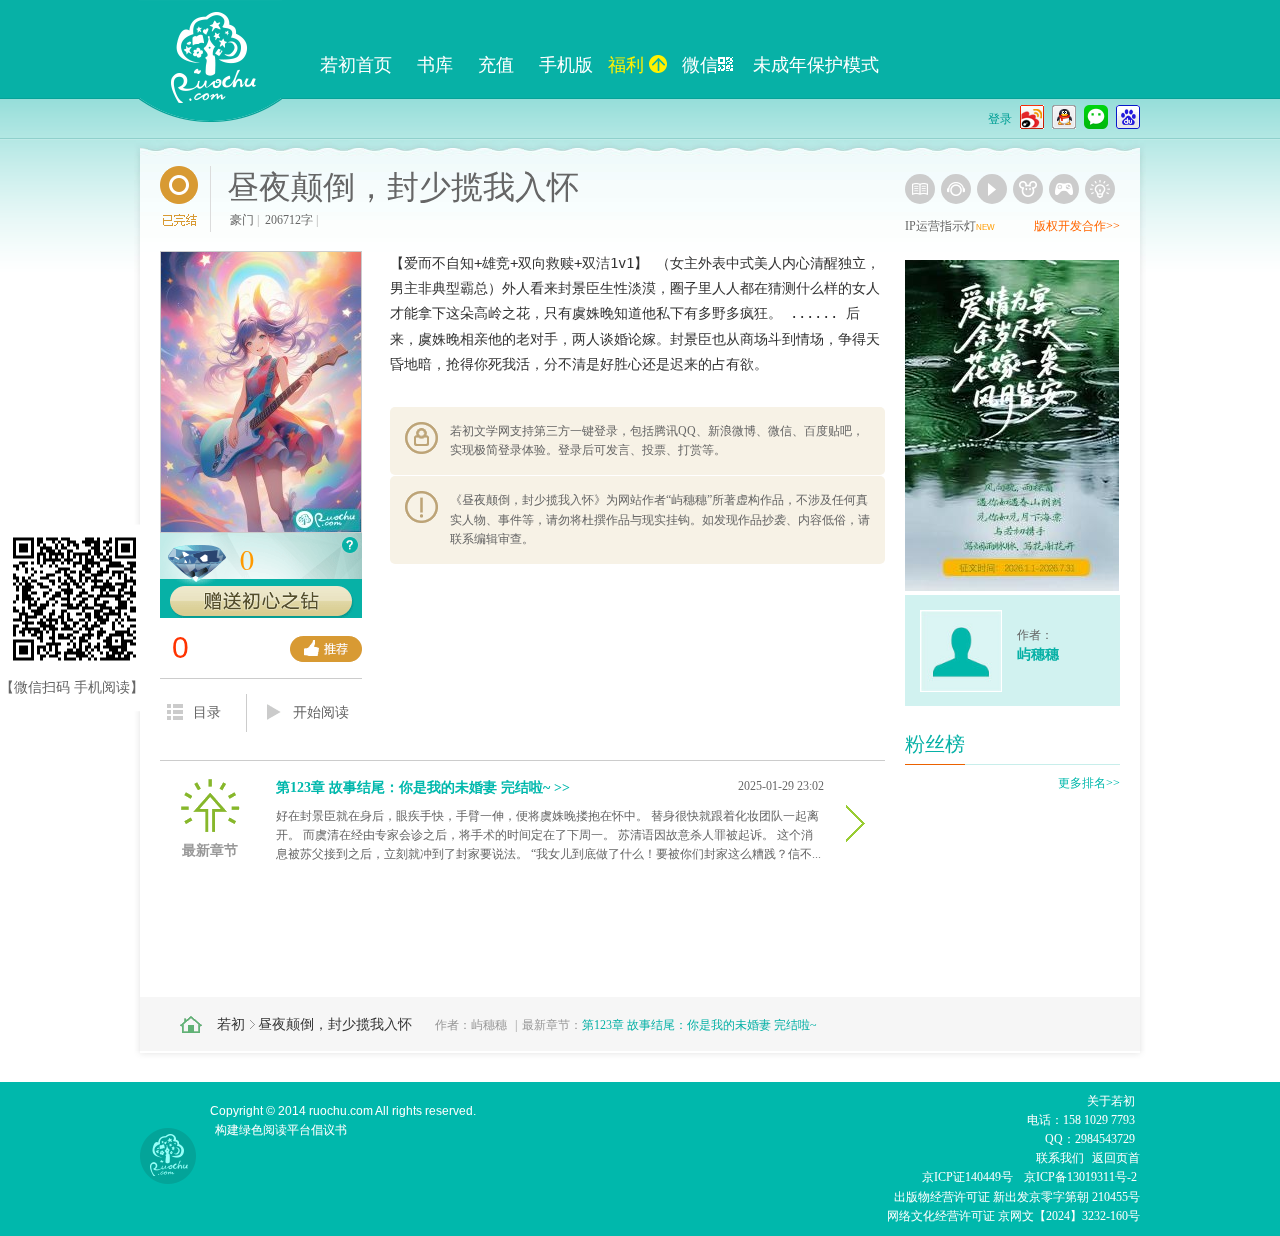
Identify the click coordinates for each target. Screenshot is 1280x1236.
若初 (231, 1024)
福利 (626, 65)
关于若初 (1111, 1101)
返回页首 (1116, 1158)
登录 (1000, 119)
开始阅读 (321, 712)
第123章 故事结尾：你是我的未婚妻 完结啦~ (699, 1025)
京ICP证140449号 (967, 1177)
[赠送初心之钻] (261, 602)
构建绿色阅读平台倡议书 (281, 1130)
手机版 (566, 65)
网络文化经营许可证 (941, 1216)
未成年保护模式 (816, 65)
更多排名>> (1089, 783)
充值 (496, 65)
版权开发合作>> (1077, 226)
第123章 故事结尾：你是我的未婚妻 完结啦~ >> (423, 787)
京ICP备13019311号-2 (1080, 1177)
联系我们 (1060, 1158)
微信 (700, 65)
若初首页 (356, 65)
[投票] (326, 649)
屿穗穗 (489, 1025)
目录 (207, 712)
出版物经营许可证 (943, 1197)
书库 (435, 65)
